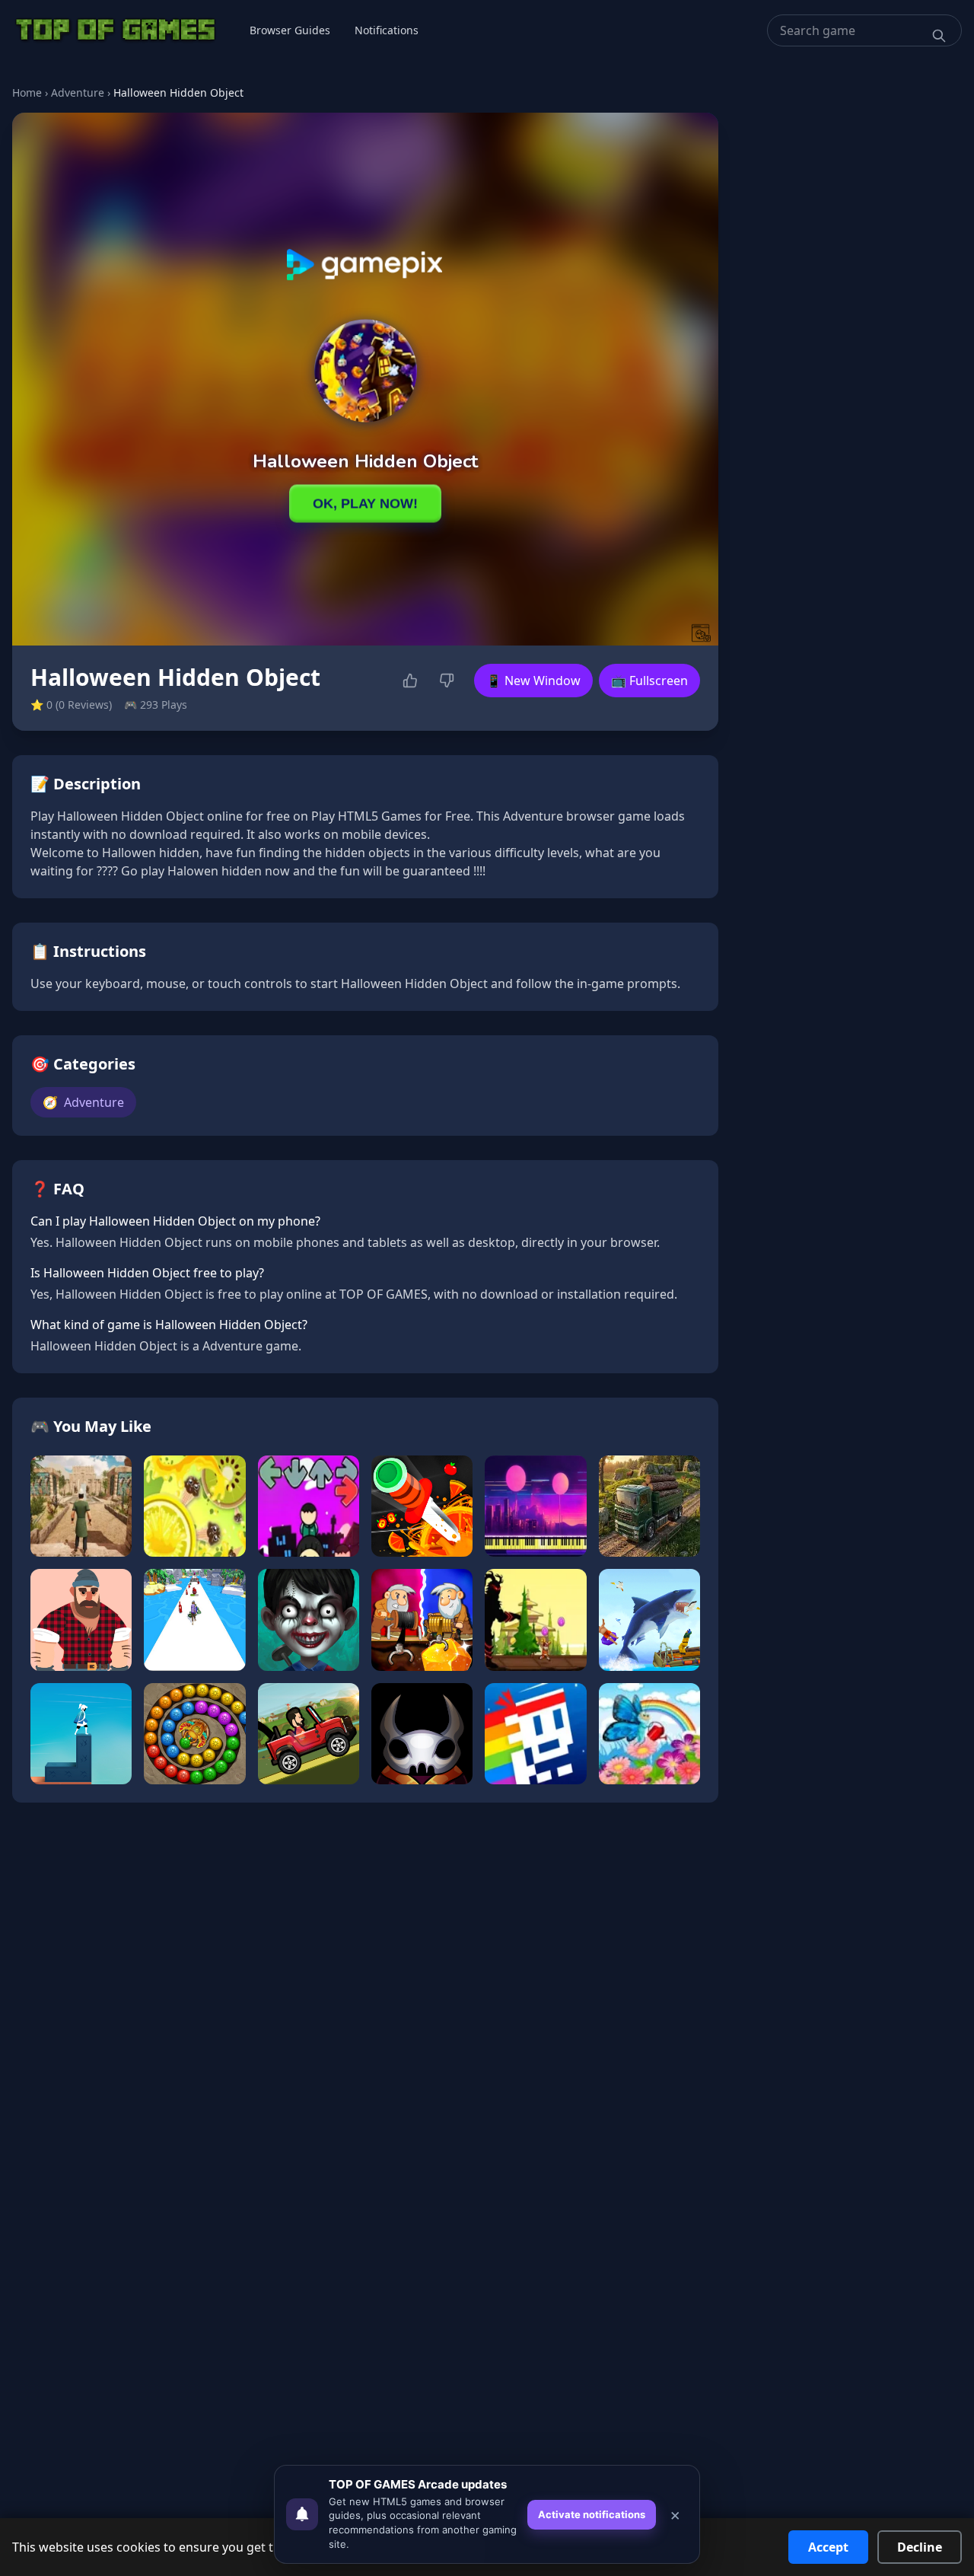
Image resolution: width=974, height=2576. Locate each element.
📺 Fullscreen (649, 681)
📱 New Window (533, 681)
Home (27, 92)
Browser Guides (290, 30)
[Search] (939, 36)
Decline (920, 2547)
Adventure (78, 92)
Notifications (387, 30)
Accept (828, 2547)
